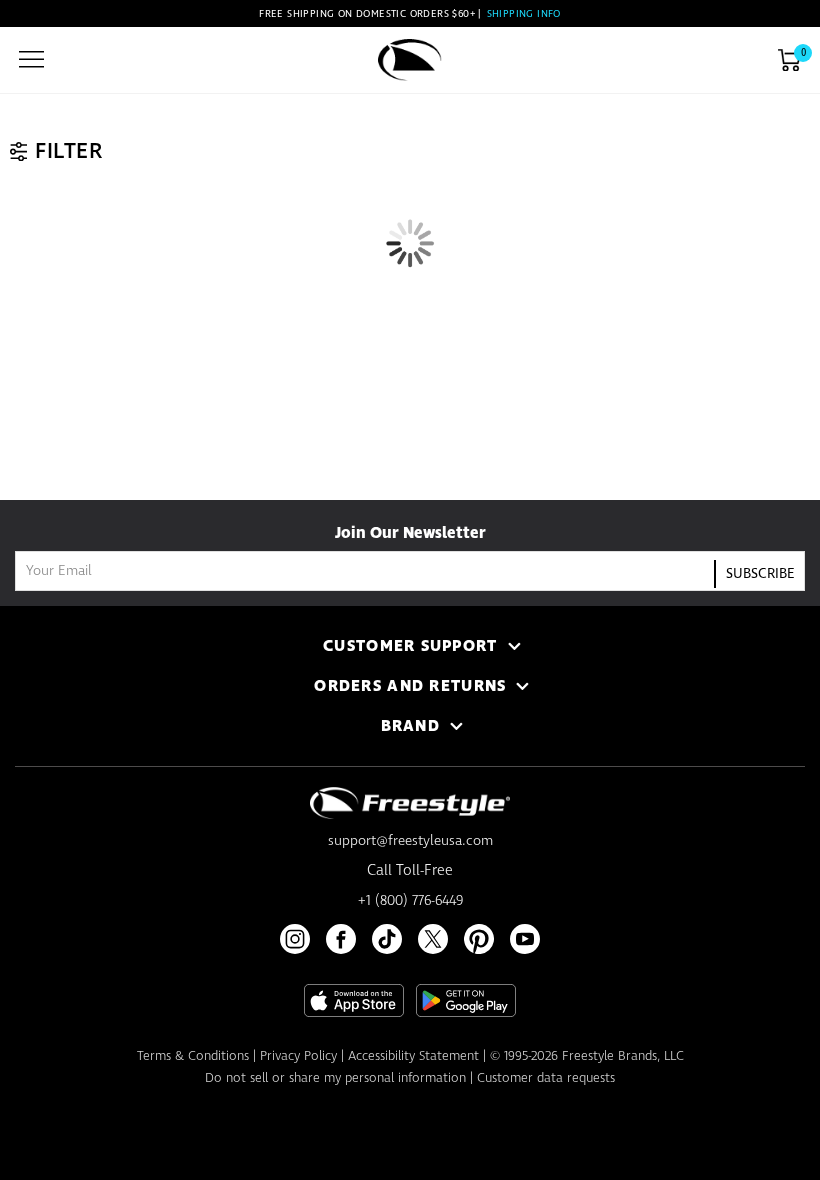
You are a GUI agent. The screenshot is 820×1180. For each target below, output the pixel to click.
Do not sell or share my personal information (335, 1078)
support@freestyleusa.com (410, 841)
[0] (789, 60)
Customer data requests (546, 1078)
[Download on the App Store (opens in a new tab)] (354, 1000)
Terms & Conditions (193, 1056)
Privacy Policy (298, 1056)
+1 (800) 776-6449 (410, 901)
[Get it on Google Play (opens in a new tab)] (466, 1000)
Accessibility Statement (413, 1056)
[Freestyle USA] (410, 60)
